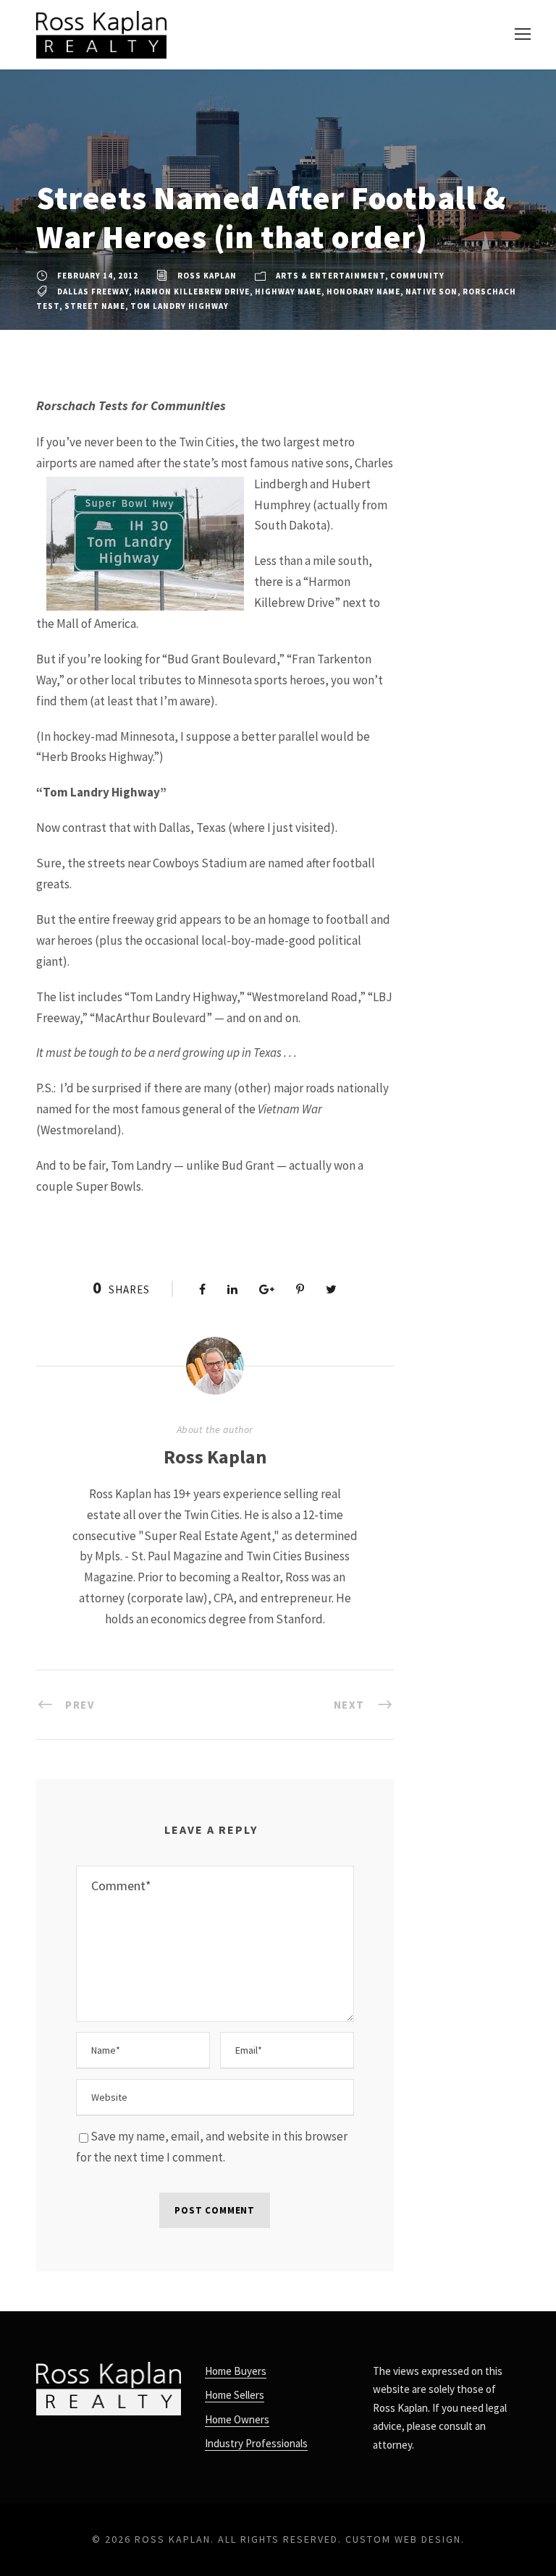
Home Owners (237, 2419)
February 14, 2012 (98, 276)
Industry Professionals (256, 2443)
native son (431, 292)
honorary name (363, 292)
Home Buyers (236, 2371)
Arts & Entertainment (330, 276)
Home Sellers (235, 2395)
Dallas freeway (93, 292)
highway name (288, 292)
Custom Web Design (403, 2539)
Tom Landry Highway (180, 306)
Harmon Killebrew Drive (192, 292)
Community (417, 276)
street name (95, 306)
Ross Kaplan (207, 276)
